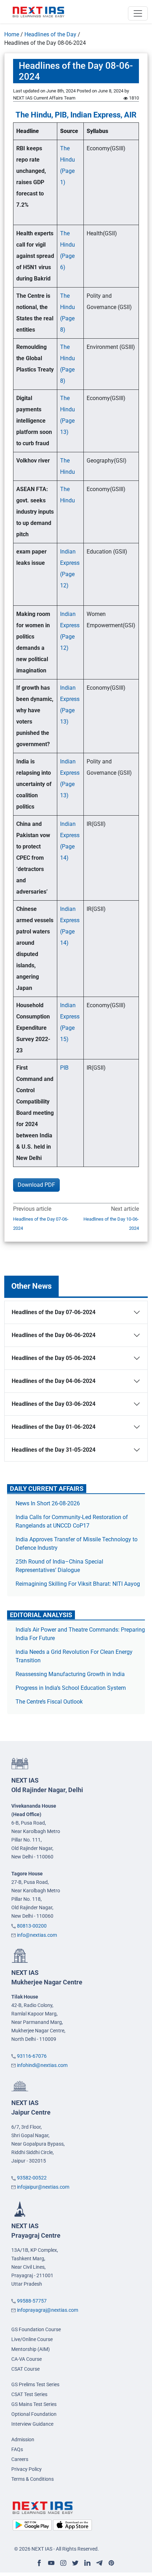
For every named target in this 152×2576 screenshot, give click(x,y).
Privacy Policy (27, 2469)
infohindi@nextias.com (42, 2065)
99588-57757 (32, 2301)
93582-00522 (32, 2178)
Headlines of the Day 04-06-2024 (54, 1381)
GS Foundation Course (36, 2329)
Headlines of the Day (50, 34)
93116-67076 (32, 2056)
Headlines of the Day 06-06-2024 (54, 1335)
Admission (23, 2439)
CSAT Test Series (29, 2394)
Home (12, 34)
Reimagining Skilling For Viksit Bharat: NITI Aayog (78, 1584)
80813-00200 (32, 1926)
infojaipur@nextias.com (43, 2187)
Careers (20, 2459)
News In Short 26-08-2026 (48, 1503)
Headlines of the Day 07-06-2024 (41, 1224)
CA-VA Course (27, 2359)
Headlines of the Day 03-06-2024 (54, 1404)
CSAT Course (25, 2369)
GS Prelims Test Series (35, 2384)
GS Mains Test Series (34, 2404)
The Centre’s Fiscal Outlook (50, 1702)
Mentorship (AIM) (31, 2349)
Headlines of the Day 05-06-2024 (54, 1358)
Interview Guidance (32, 2424)
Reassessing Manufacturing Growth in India (70, 1674)
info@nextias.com (37, 1935)
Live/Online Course (32, 2339)
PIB (64, 1068)
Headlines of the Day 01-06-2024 (54, 1427)
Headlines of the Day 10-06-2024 (111, 1224)
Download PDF (36, 1185)
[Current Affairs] (39, 12)
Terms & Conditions (33, 2479)
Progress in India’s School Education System (71, 1688)
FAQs (17, 2449)
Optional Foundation (34, 2414)
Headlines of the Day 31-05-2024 (54, 1450)
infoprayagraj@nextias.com (48, 2310)
